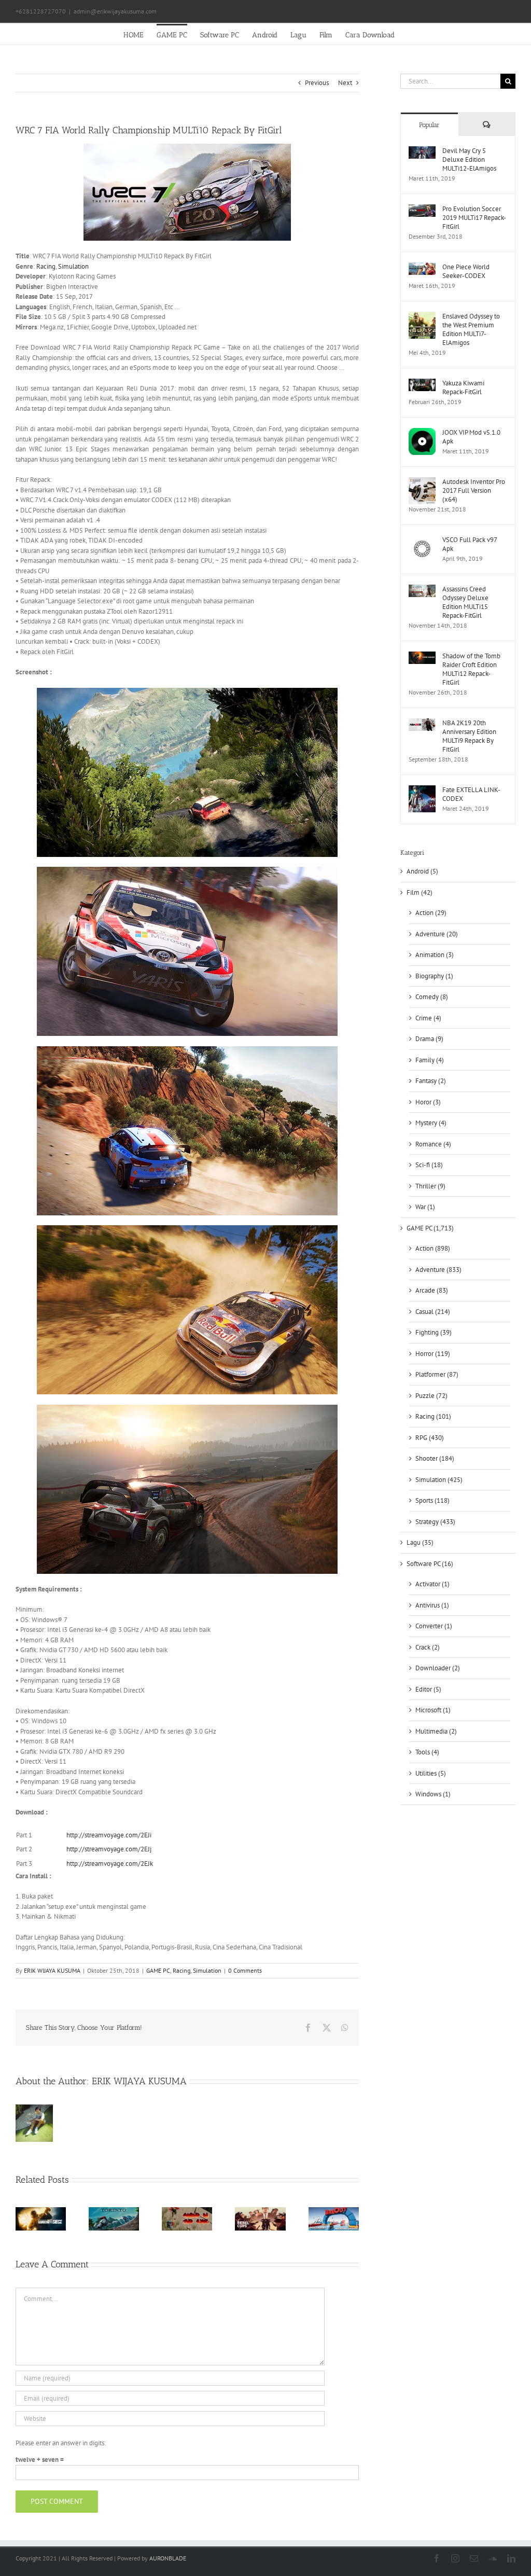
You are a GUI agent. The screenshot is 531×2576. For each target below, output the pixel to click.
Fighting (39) (434, 1332)
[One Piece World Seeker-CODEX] (422, 267)
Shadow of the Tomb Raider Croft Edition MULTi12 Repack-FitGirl (471, 669)
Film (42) (420, 892)
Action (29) (431, 913)
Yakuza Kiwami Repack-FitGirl (463, 387)
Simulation (73, 266)
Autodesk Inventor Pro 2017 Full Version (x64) (474, 490)
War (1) (425, 1207)
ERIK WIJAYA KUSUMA (52, 1970)
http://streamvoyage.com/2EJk (110, 1864)
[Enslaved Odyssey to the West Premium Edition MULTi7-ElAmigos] (422, 317)
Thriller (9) (430, 1186)
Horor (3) (428, 1102)
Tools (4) (427, 1752)
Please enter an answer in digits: (61, 2443)
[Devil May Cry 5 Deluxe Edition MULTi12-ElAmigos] (422, 151)
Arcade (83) (432, 1290)
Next (345, 83)
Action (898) (433, 1248)
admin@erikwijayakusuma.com (115, 11)
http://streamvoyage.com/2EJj (110, 1849)
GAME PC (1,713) (430, 1228)
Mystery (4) (431, 1123)
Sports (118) (432, 1500)
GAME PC (158, 1970)
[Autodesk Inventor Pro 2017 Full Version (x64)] (422, 482)
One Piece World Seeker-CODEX (466, 271)
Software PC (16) (430, 1564)
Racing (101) (433, 1416)
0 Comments (245, 1970)
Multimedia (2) (436, 1731)
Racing (46, 266)
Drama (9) (429, 1039)
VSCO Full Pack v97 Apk (470, 544)
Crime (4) (428, 1018)
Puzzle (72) (431, 1396)
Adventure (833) (438, 1270)
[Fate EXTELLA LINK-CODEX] (422, 790)
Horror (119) (433, 1354)
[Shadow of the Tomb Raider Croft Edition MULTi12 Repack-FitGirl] (422, 656)
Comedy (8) (432, 997)
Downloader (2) (438, 1668)
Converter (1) (434, 1626)
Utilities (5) (431, 1773)
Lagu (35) (420, 1542)
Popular (429, 125)
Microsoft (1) (433, 1710)
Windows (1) (433, 1794)
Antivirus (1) (432, 1605)
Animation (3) (435, 955)
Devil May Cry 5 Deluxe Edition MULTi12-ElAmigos (469, 160)
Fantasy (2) (431, 1081)
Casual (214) (433, 1312)
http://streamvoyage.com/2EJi (110, 1835)
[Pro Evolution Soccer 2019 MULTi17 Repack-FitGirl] (422, 209)
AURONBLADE (168, 2558)
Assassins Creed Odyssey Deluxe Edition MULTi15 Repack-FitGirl (465, 602)
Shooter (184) (435, 1458)
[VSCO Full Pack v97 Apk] (422, 540)
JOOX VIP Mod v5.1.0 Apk (471, 437)
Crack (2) (428, 1647)
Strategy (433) (435, 1522)
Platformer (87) (437, 1374)
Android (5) (422, 871)
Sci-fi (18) (429, 1165)
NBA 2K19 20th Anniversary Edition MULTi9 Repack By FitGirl (469, 736)
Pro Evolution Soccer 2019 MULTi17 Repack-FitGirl (474, 218)
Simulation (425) (439, 1480)
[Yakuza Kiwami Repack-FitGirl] (422, 384)
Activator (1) (432, 1584)
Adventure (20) (437, 934)
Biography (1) (434, 976)
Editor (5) (428, 1689)
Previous (317, 83)
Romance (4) (433, 1144)
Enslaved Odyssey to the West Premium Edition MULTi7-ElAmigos (471, 329)
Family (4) (430, 1060)
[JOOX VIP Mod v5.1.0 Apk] (422, 433)
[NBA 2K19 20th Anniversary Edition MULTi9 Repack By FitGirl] (422, 723)
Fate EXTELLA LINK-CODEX (471, 794)
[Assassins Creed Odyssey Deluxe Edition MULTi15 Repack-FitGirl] (422, 590)
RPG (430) (430, 1438)
